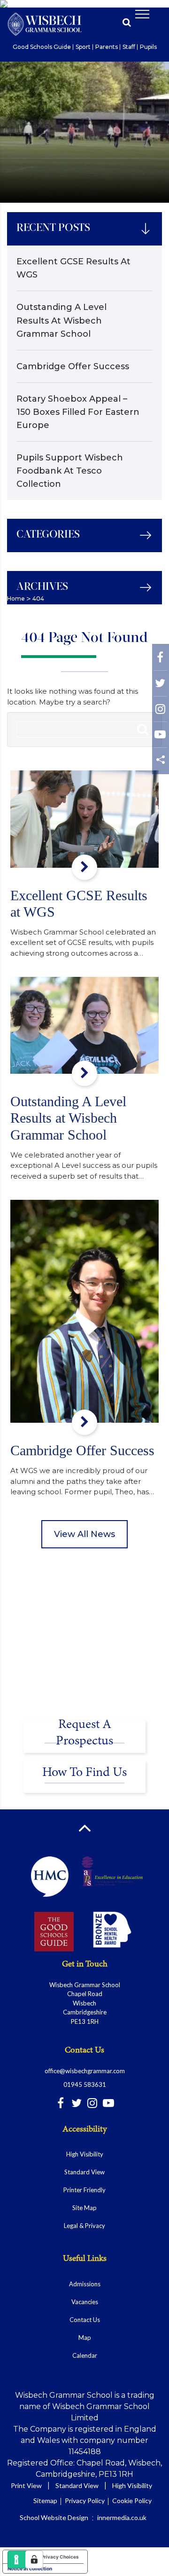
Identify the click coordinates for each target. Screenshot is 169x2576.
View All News (84, 1534)
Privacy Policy (85, 2501)
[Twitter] (160, 686)
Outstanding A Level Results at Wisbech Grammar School (61, 320)
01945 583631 (85, 2085)
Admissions (85, 2284)
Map (85, 2338)
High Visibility (85, 2154)
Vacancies (85, 2302)
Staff (129, 47)
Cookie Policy (132, 2501)
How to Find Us (84, 1773)
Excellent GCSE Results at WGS (73, 268)
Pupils (148, 47)
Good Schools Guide (42, 47)
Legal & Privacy (84, 2226)
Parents (107, 47)
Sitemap (45, 2501)
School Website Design (54, 2517)
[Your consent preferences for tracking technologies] (34, 2560)
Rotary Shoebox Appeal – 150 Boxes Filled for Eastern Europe (78, 412)
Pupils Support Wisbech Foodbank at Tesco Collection (70, 471)
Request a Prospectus (84, 1733)
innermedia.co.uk (122, 2517)
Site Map (84, 2208)
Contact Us (85, 2320)
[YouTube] (160, 737)
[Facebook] (160, 660)
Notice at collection (30, 2568)
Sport (83, 47)
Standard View (84, 2172)
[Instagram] (160, 711)
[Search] (143, 729)
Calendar (85, 2355)
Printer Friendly (84, 2190)
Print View (26, 2485)
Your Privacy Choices (54, 2557)
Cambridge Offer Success (73, 366)
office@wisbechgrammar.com (85, 2071)
